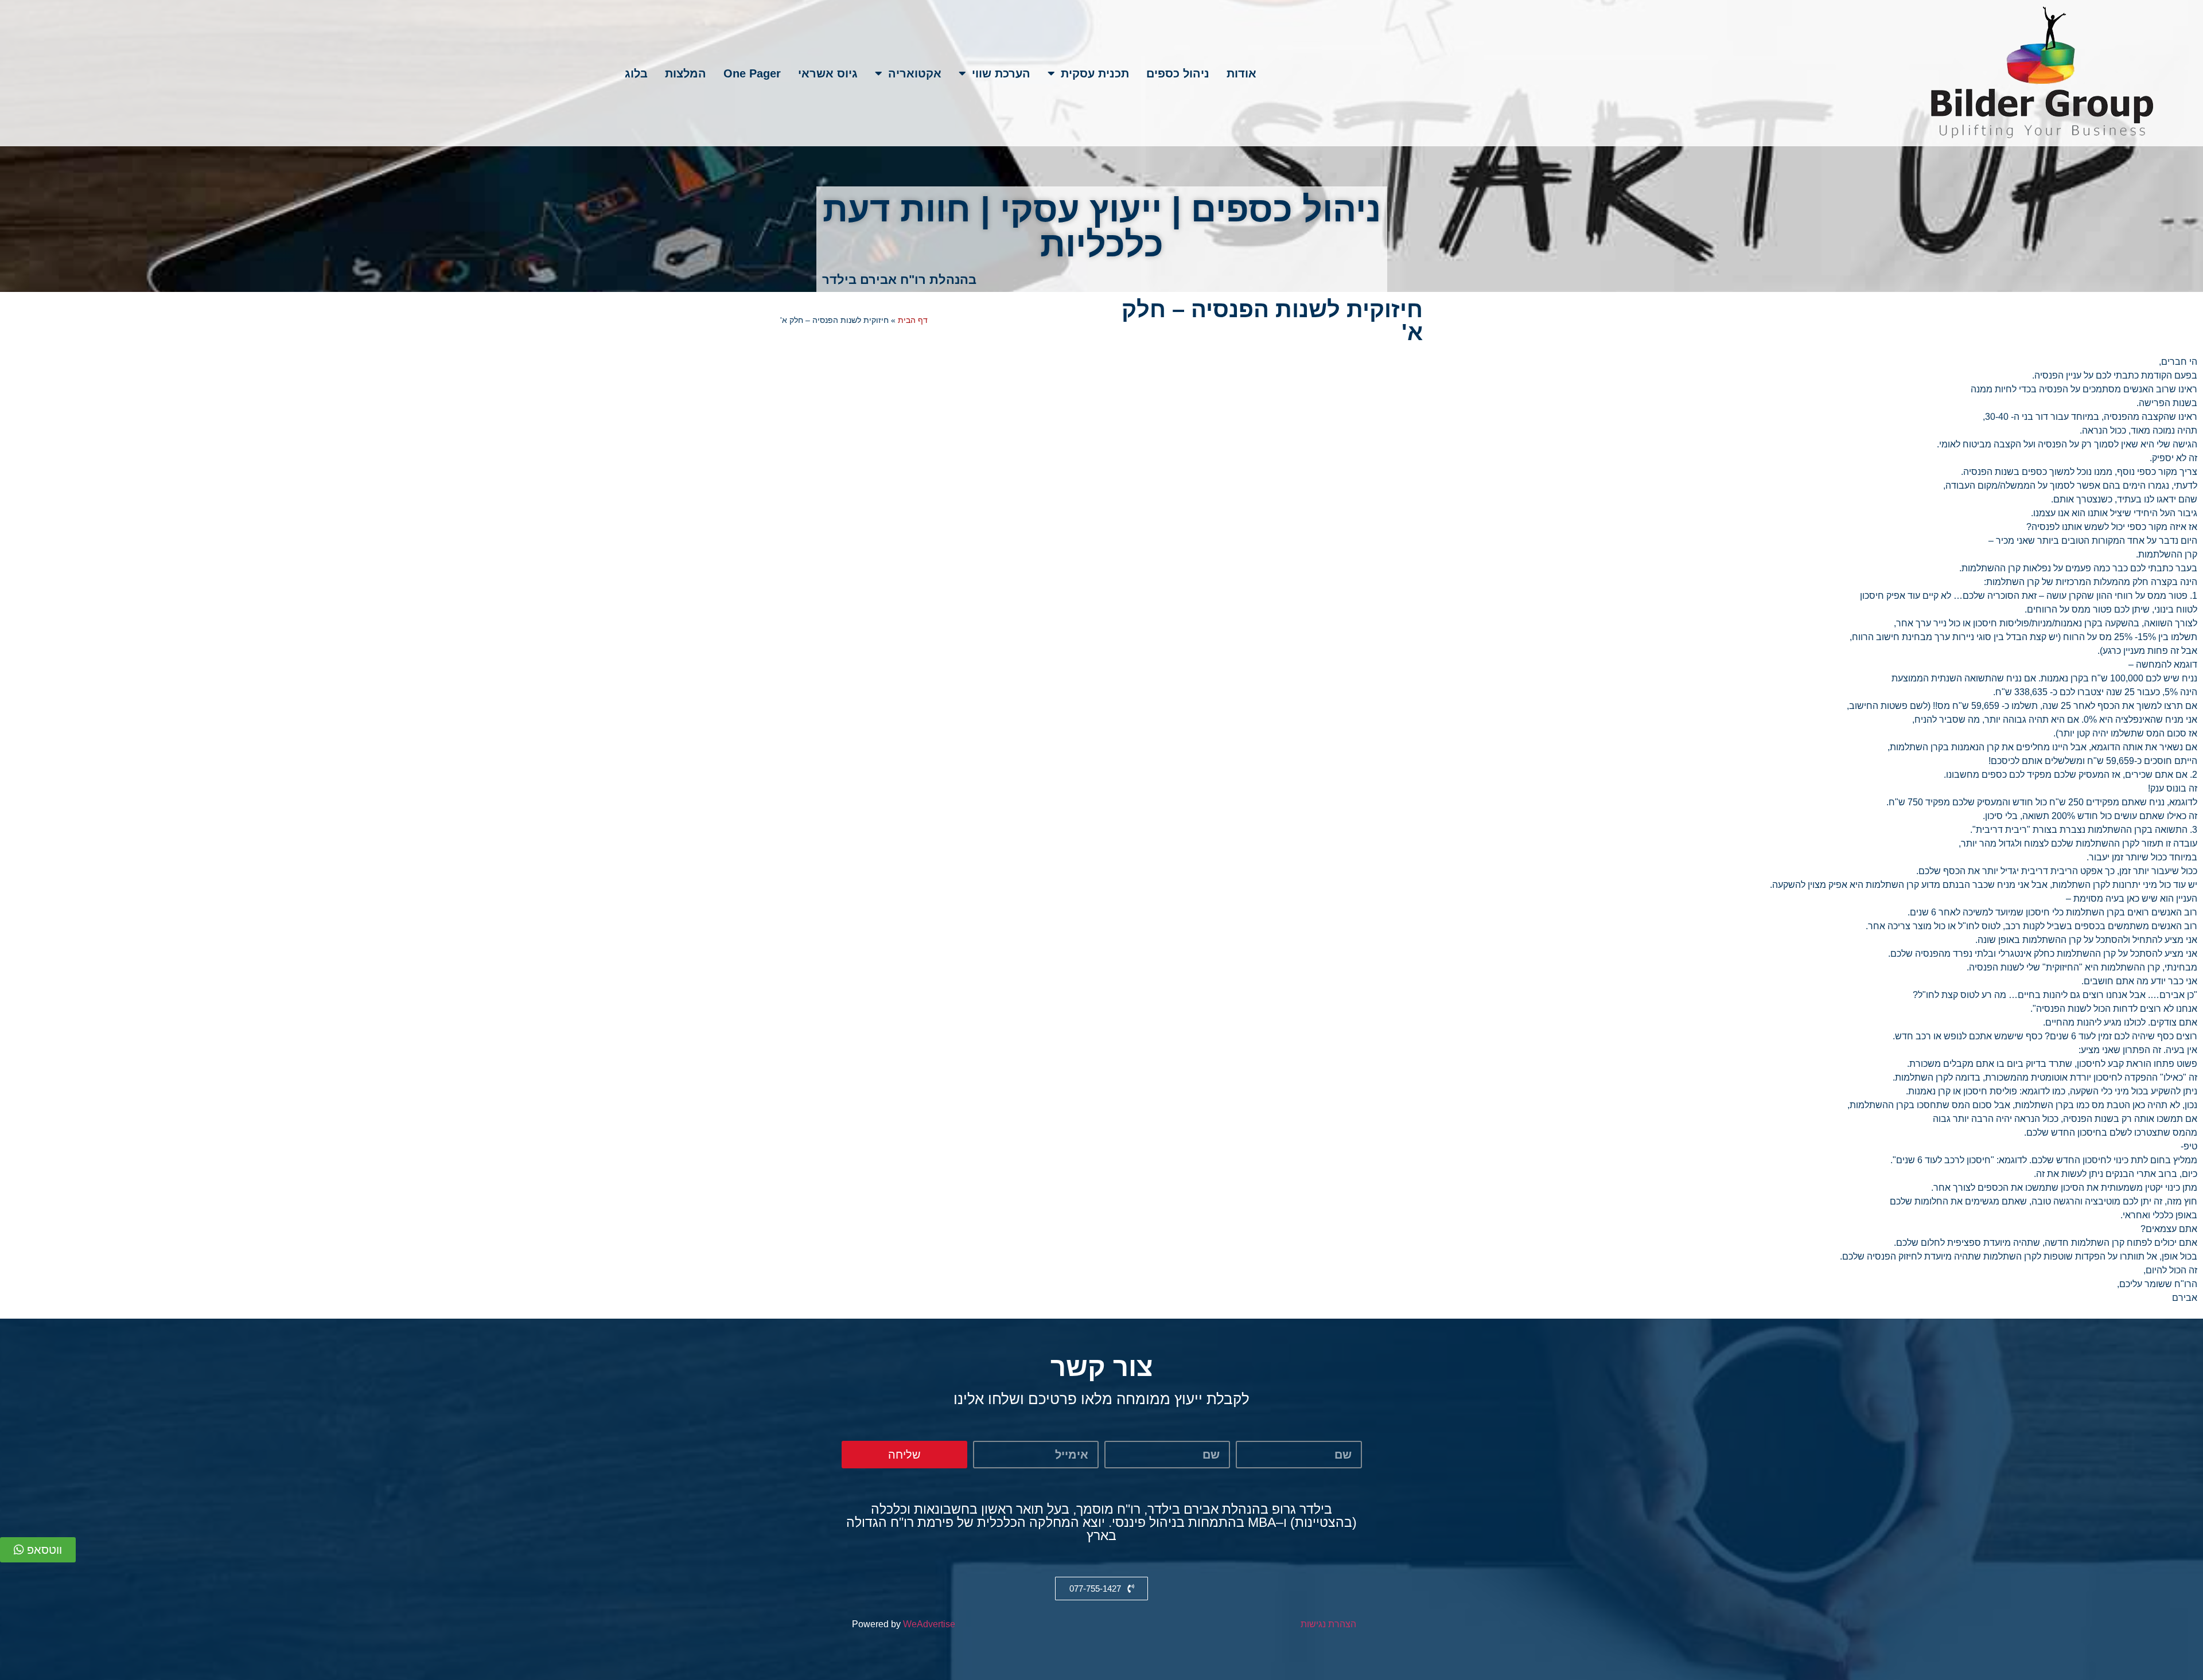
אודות (1241, 73)
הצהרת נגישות (1328, 1624)
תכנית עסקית (1095, 73)
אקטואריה (915, 73)
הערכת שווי (1001, 73)
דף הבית (913, 320)
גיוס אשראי (828, 73)
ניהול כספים (1178, 73)
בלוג (636, 73)
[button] (38, 1550)
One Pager (752, 73)
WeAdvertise (929, 1624)
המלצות (686, 73)
